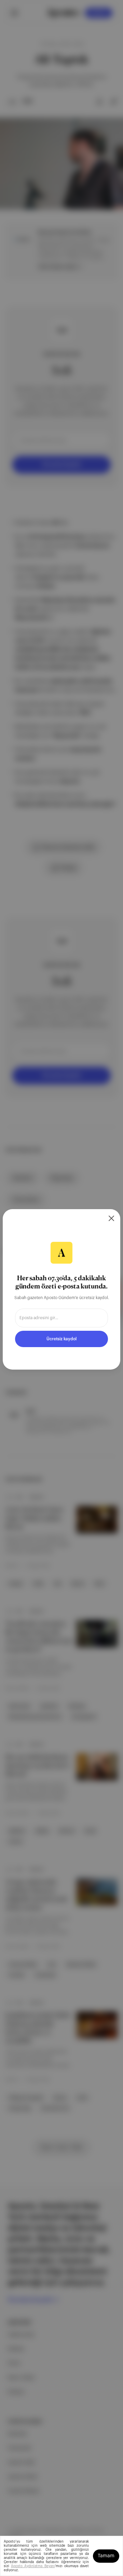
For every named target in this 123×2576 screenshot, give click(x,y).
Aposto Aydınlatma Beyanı (33, 2566)
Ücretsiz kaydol (61, 1339)
